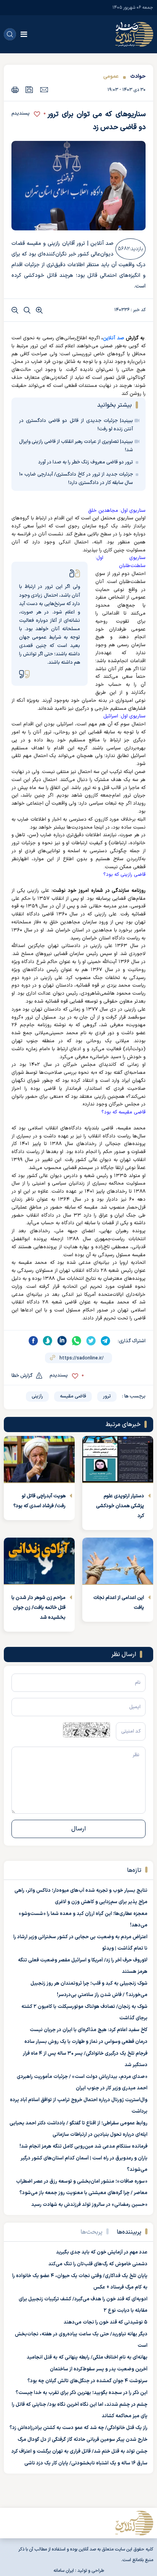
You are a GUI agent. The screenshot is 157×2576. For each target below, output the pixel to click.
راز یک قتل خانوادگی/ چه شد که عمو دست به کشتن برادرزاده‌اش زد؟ (78, 2428)
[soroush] (48, 1341)
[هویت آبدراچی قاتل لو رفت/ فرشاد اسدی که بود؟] (39, 1460)
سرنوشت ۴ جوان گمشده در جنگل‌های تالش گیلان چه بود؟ (87, 2381)
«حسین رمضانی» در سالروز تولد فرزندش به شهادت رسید (89, 2205)
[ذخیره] (29, 90)
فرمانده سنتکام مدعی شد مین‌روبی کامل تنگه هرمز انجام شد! (83, 2146)
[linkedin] (62, 1341)
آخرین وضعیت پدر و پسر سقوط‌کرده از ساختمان (99, 2369)
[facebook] (33, 1341)
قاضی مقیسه (73, 1396)
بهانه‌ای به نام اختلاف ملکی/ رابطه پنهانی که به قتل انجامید (87, 2357)
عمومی (111, 76)
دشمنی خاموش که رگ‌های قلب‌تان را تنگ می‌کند (98, 2264)
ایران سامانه (64, 2571)
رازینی (37, 1396)
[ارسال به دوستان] (44, 89)
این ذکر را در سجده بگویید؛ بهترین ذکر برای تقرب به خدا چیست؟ (82, 2393)
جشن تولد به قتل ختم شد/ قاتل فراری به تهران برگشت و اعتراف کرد (79, 2451)
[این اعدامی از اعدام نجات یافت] (118, 1561)
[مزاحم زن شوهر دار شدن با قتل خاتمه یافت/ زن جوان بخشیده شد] (39, 1561)
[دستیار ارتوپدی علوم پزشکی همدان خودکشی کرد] (118, 1460)
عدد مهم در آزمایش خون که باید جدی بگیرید (102, 2252)
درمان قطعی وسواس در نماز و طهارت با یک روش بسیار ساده (86, 2042)
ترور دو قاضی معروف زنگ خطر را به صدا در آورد (86, 462)
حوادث (138, 76)
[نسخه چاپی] (15, 90)
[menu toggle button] (24, 34)
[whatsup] (77, 1341)
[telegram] (106, 1341)
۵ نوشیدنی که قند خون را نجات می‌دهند (106, 2322)
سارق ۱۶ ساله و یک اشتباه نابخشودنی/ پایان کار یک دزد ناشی (86, 2463)
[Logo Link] (134, 34)
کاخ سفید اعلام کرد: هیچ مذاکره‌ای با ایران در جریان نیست (89, 2030)
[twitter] (91, 1341)
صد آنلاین (113, 338)
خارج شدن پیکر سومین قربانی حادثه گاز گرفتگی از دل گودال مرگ (83, 2440)
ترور (107, 1396)
